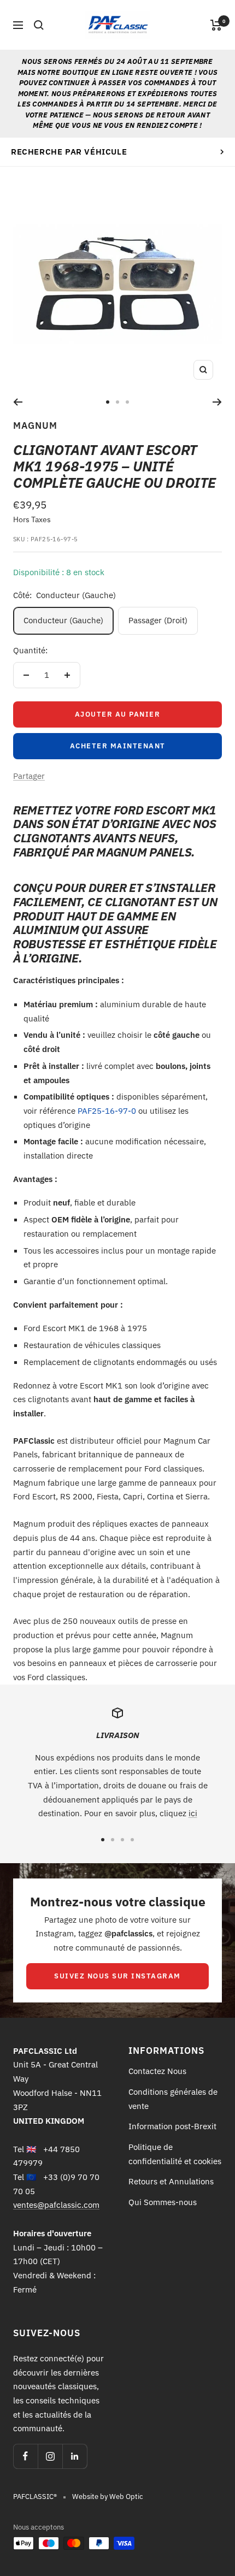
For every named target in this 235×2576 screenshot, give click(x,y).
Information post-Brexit (172, 2126)
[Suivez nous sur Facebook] (25, 2456)
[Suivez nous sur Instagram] (50, 2456)
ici (193, 1813)
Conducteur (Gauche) (63, 620)
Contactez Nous (157, 2071)
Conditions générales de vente (173, 2099)
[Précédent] (18, 402)
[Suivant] (217, 402)
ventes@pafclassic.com (56, 2205)
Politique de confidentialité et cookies (175, 2154)
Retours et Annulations (171, 2181)
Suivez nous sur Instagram (117, 1976)
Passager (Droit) (158, 620)
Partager (29, 776)
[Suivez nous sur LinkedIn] (75, 2456)
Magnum (35, 426)
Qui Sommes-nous (163, 2202)
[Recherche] (39, 25)
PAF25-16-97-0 (107, 1111)
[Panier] (216, 25)
